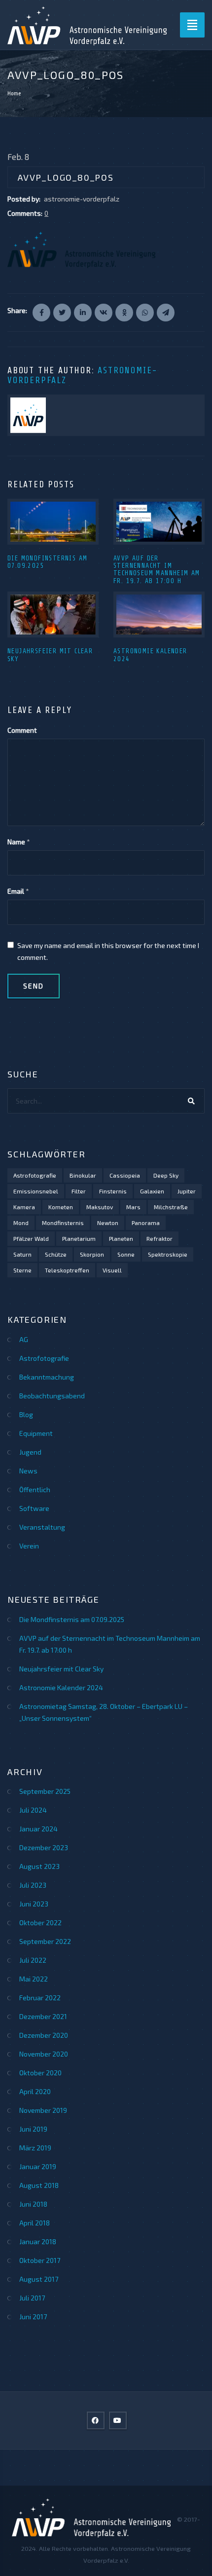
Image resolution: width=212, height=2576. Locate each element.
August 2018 (39, 2185)
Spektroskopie (168, 1254)
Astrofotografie (35, 1175)
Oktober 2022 (40, 1922)
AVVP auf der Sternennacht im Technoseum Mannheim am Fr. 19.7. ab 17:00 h (157, 570)
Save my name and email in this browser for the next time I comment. (108, 951)
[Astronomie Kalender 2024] (159, 614)
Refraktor (159, 1238)
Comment (22, 730)
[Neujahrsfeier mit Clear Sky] (53, 614)
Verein (29, 1546)
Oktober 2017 (40, 2260)
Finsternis (113, 1191)
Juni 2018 (33, 2204)
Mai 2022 (34, 1979)
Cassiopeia (125, 1175)
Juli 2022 (33, 1960)
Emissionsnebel (36, 1191)
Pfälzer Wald (31, 1238)
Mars (133, 1207)
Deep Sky (166, 1175)
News (28, 1471)
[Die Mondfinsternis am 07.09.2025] (53, 522)
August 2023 (39, 1866)
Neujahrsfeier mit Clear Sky (61, 1669)
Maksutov (100, 1207)
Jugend (30, 1452)
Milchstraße (171, 1207)
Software (34, 1508)
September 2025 (45, 1791)
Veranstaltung (42, 1527)
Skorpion (92, 1254)
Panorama (146, 1223)
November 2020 (44, 2054)
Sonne (126, 1254)
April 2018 (35, 2223)
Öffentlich (35, 1489)
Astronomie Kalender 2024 (61, 1687)
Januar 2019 (38, 2166)
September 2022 (45, 1941)
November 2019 (43, 2110)
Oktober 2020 (40, 2073)
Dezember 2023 (44, 1847)
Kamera (24, 1207)
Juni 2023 (34, 1904)
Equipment (36, 1433)
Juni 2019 (33, 2129)
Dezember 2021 (43, 2016)
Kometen (61, 1207)
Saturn (22, 1254)
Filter (79, 1191)
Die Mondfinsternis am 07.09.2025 (72, 1619)
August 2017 (39, 2279)
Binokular (83, 1175)
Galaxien (152, 1191)
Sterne (22, 1270)
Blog (26, 1414)
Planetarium (79, 1238)
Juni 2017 (33, 2317)
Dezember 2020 (44, 2035)
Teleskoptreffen (67, 1270)
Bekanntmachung (47, 1377)
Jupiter (187, 1191)
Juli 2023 (33, 1885)
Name (16, 842)
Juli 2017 (32, 2298)
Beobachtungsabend (52, 1396)
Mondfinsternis (63, 1223)
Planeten (121, 1238)
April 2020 (35, 2091)
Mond (21, 1223)
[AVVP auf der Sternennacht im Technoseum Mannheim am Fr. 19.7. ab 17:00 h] (159, 522)
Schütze (56, 1254)
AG (24, 1339)
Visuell (112, 1270)
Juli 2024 (33, 1810)
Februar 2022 (40, 1998)
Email (16, 891)
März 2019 (35, 2148)
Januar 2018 (38, 2241)
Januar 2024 (38, 1829)
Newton (108, 1223)
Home (14, 93)
